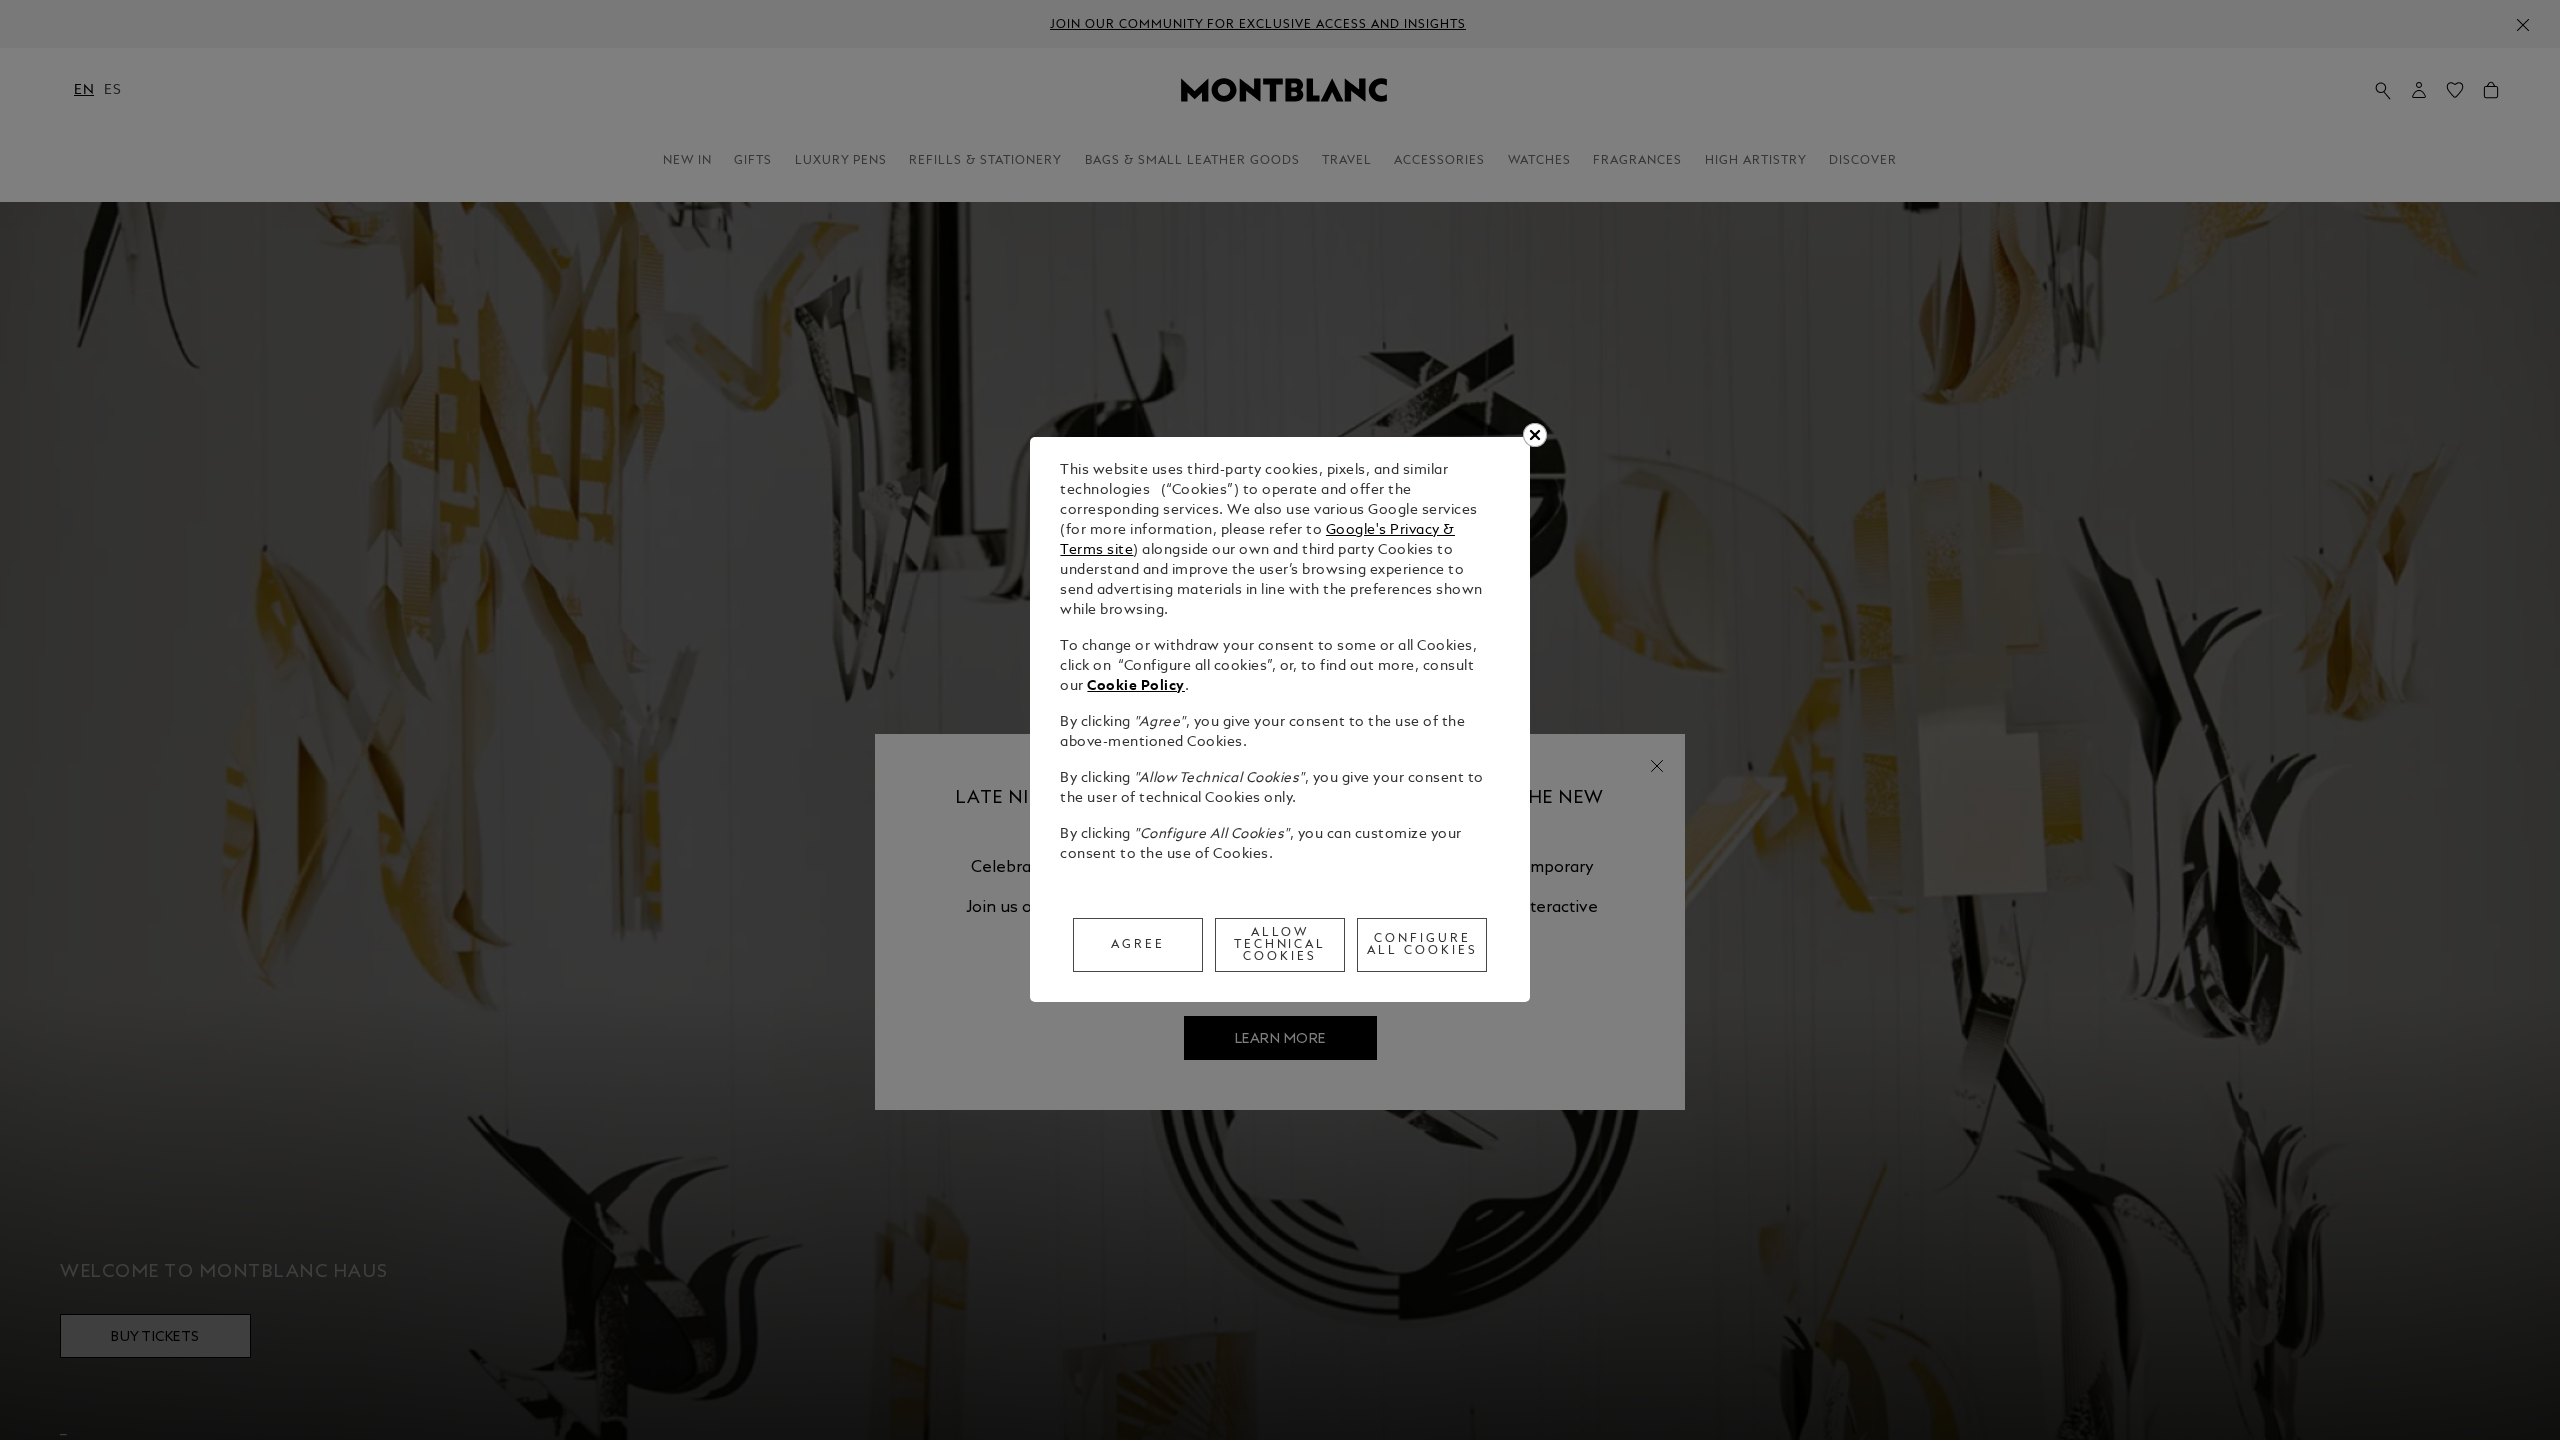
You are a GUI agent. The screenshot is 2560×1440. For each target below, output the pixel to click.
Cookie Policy (1136, 686)
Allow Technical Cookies (1280, 945)
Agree (1138, 945)
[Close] (1535, 435)
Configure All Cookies (1422, 945)
